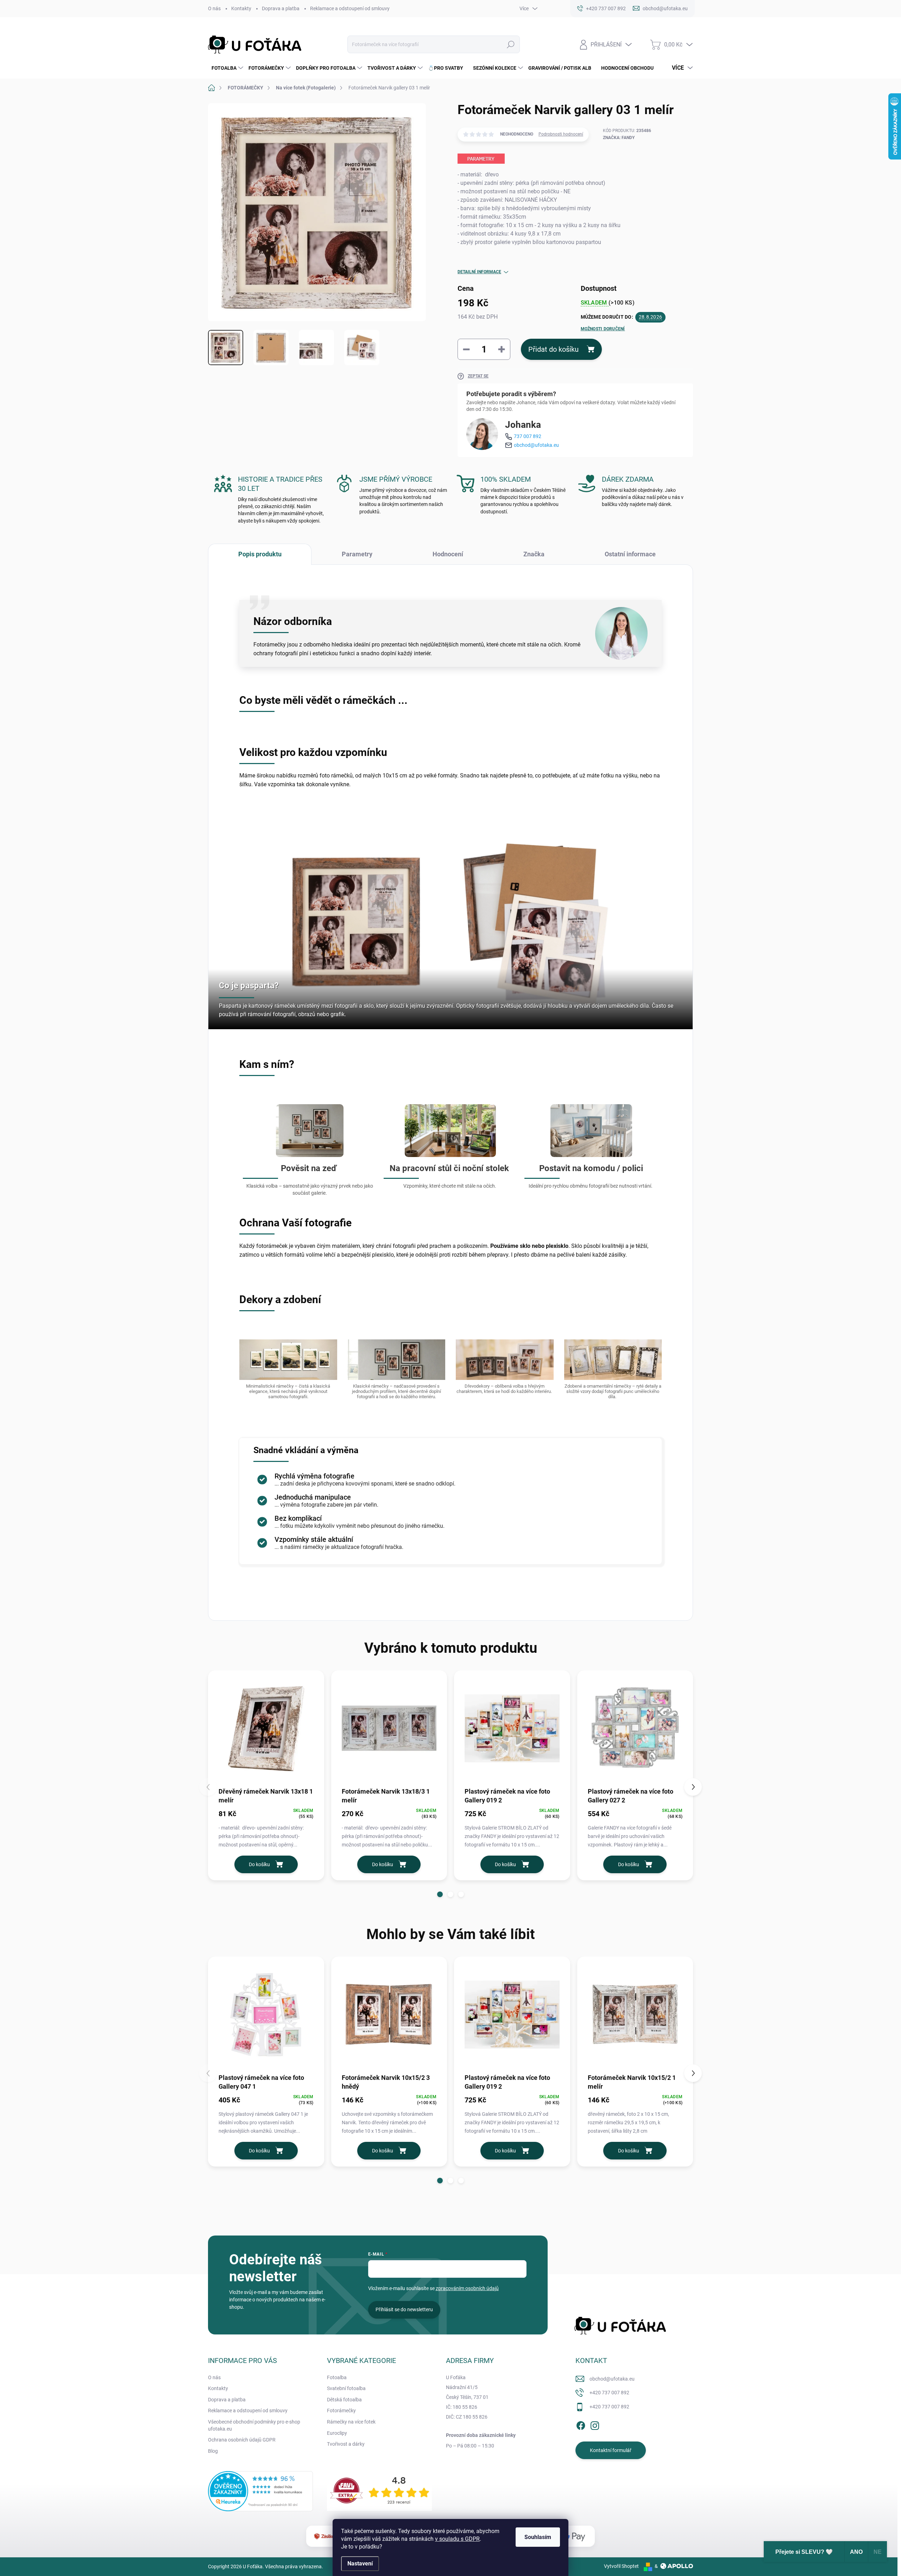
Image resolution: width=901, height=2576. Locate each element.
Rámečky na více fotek (351, 2422)
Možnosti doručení (603, 329)
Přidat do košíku (553, 349)
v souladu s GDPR (457, 2539)
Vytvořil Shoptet (621, 2566)
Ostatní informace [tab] (630, 554)
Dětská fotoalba (344, 2400)
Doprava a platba (281, 8)
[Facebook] (581, 2424)
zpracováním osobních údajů (467, 2288)
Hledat (511, 44)
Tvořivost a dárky (346, 2444)
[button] (440, 1894)
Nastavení (360, 2564)
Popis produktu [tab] (260, 554)
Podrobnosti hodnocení (561, 134)
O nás (214, 8)
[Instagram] (595, 2424)
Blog (213, 2451)
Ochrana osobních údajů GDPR (242, 2440)
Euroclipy (337, 2433)
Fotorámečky (341, 2411)
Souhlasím (538, 2537)
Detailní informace (479, 272)
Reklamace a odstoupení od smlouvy (350, 8)
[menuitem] (226, 68)
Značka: (619, 138)
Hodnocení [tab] (448, 554)
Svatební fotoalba (346, 2388)
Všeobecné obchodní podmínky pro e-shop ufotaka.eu (254, 2425)
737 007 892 (528, 436)
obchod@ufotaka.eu (536, 445)
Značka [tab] (534, 554)
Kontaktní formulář (611, 2450)
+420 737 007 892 (609, 2393)
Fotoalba (337, 2377)
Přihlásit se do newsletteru (404, 2309)
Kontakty (241, 8)
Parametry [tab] (357, 554)
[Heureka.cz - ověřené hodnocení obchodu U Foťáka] (260, 2491)
